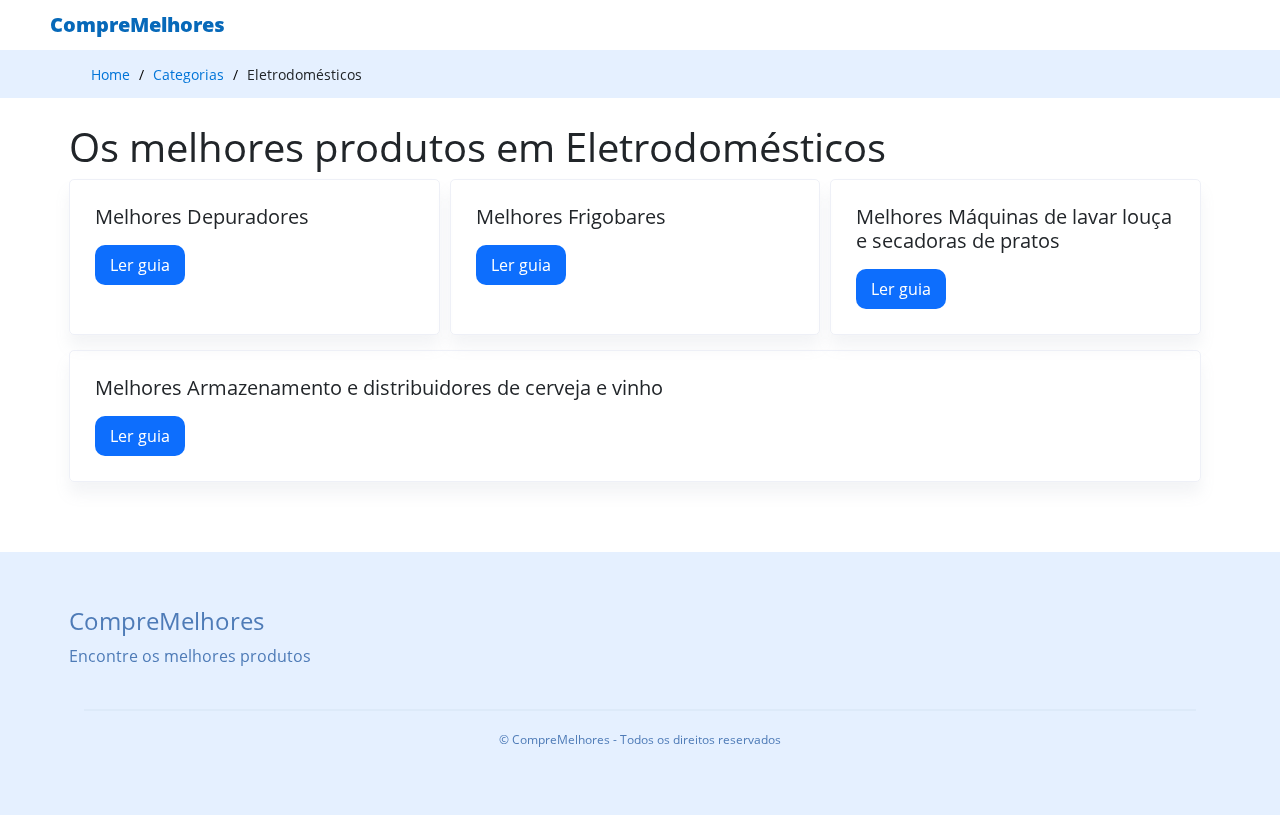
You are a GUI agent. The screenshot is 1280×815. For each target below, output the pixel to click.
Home (110, 74)
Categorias (188, 74)
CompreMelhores (137, 24)
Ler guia (140, 265)
